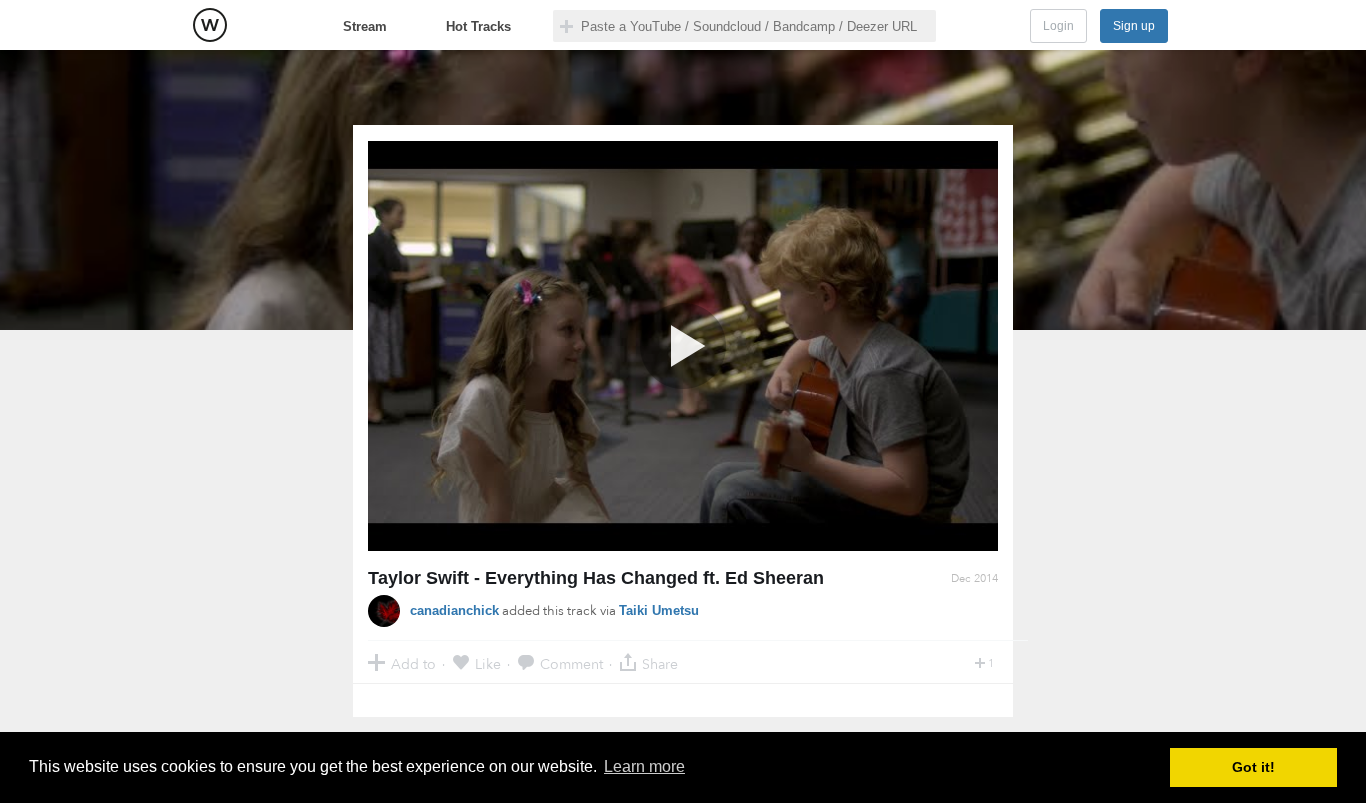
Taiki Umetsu (659, 610)
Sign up (1134, 26)
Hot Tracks (478, 26)
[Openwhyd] (210, 25)
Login (1058, 26)
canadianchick (454, 610)
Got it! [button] (1253, 767)
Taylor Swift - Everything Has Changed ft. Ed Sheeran (596, 578)
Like (488, 663)
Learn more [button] (644, 766)
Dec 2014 (974, 578)
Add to (413, 663)
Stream (365, 26)
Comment (571, 663)
